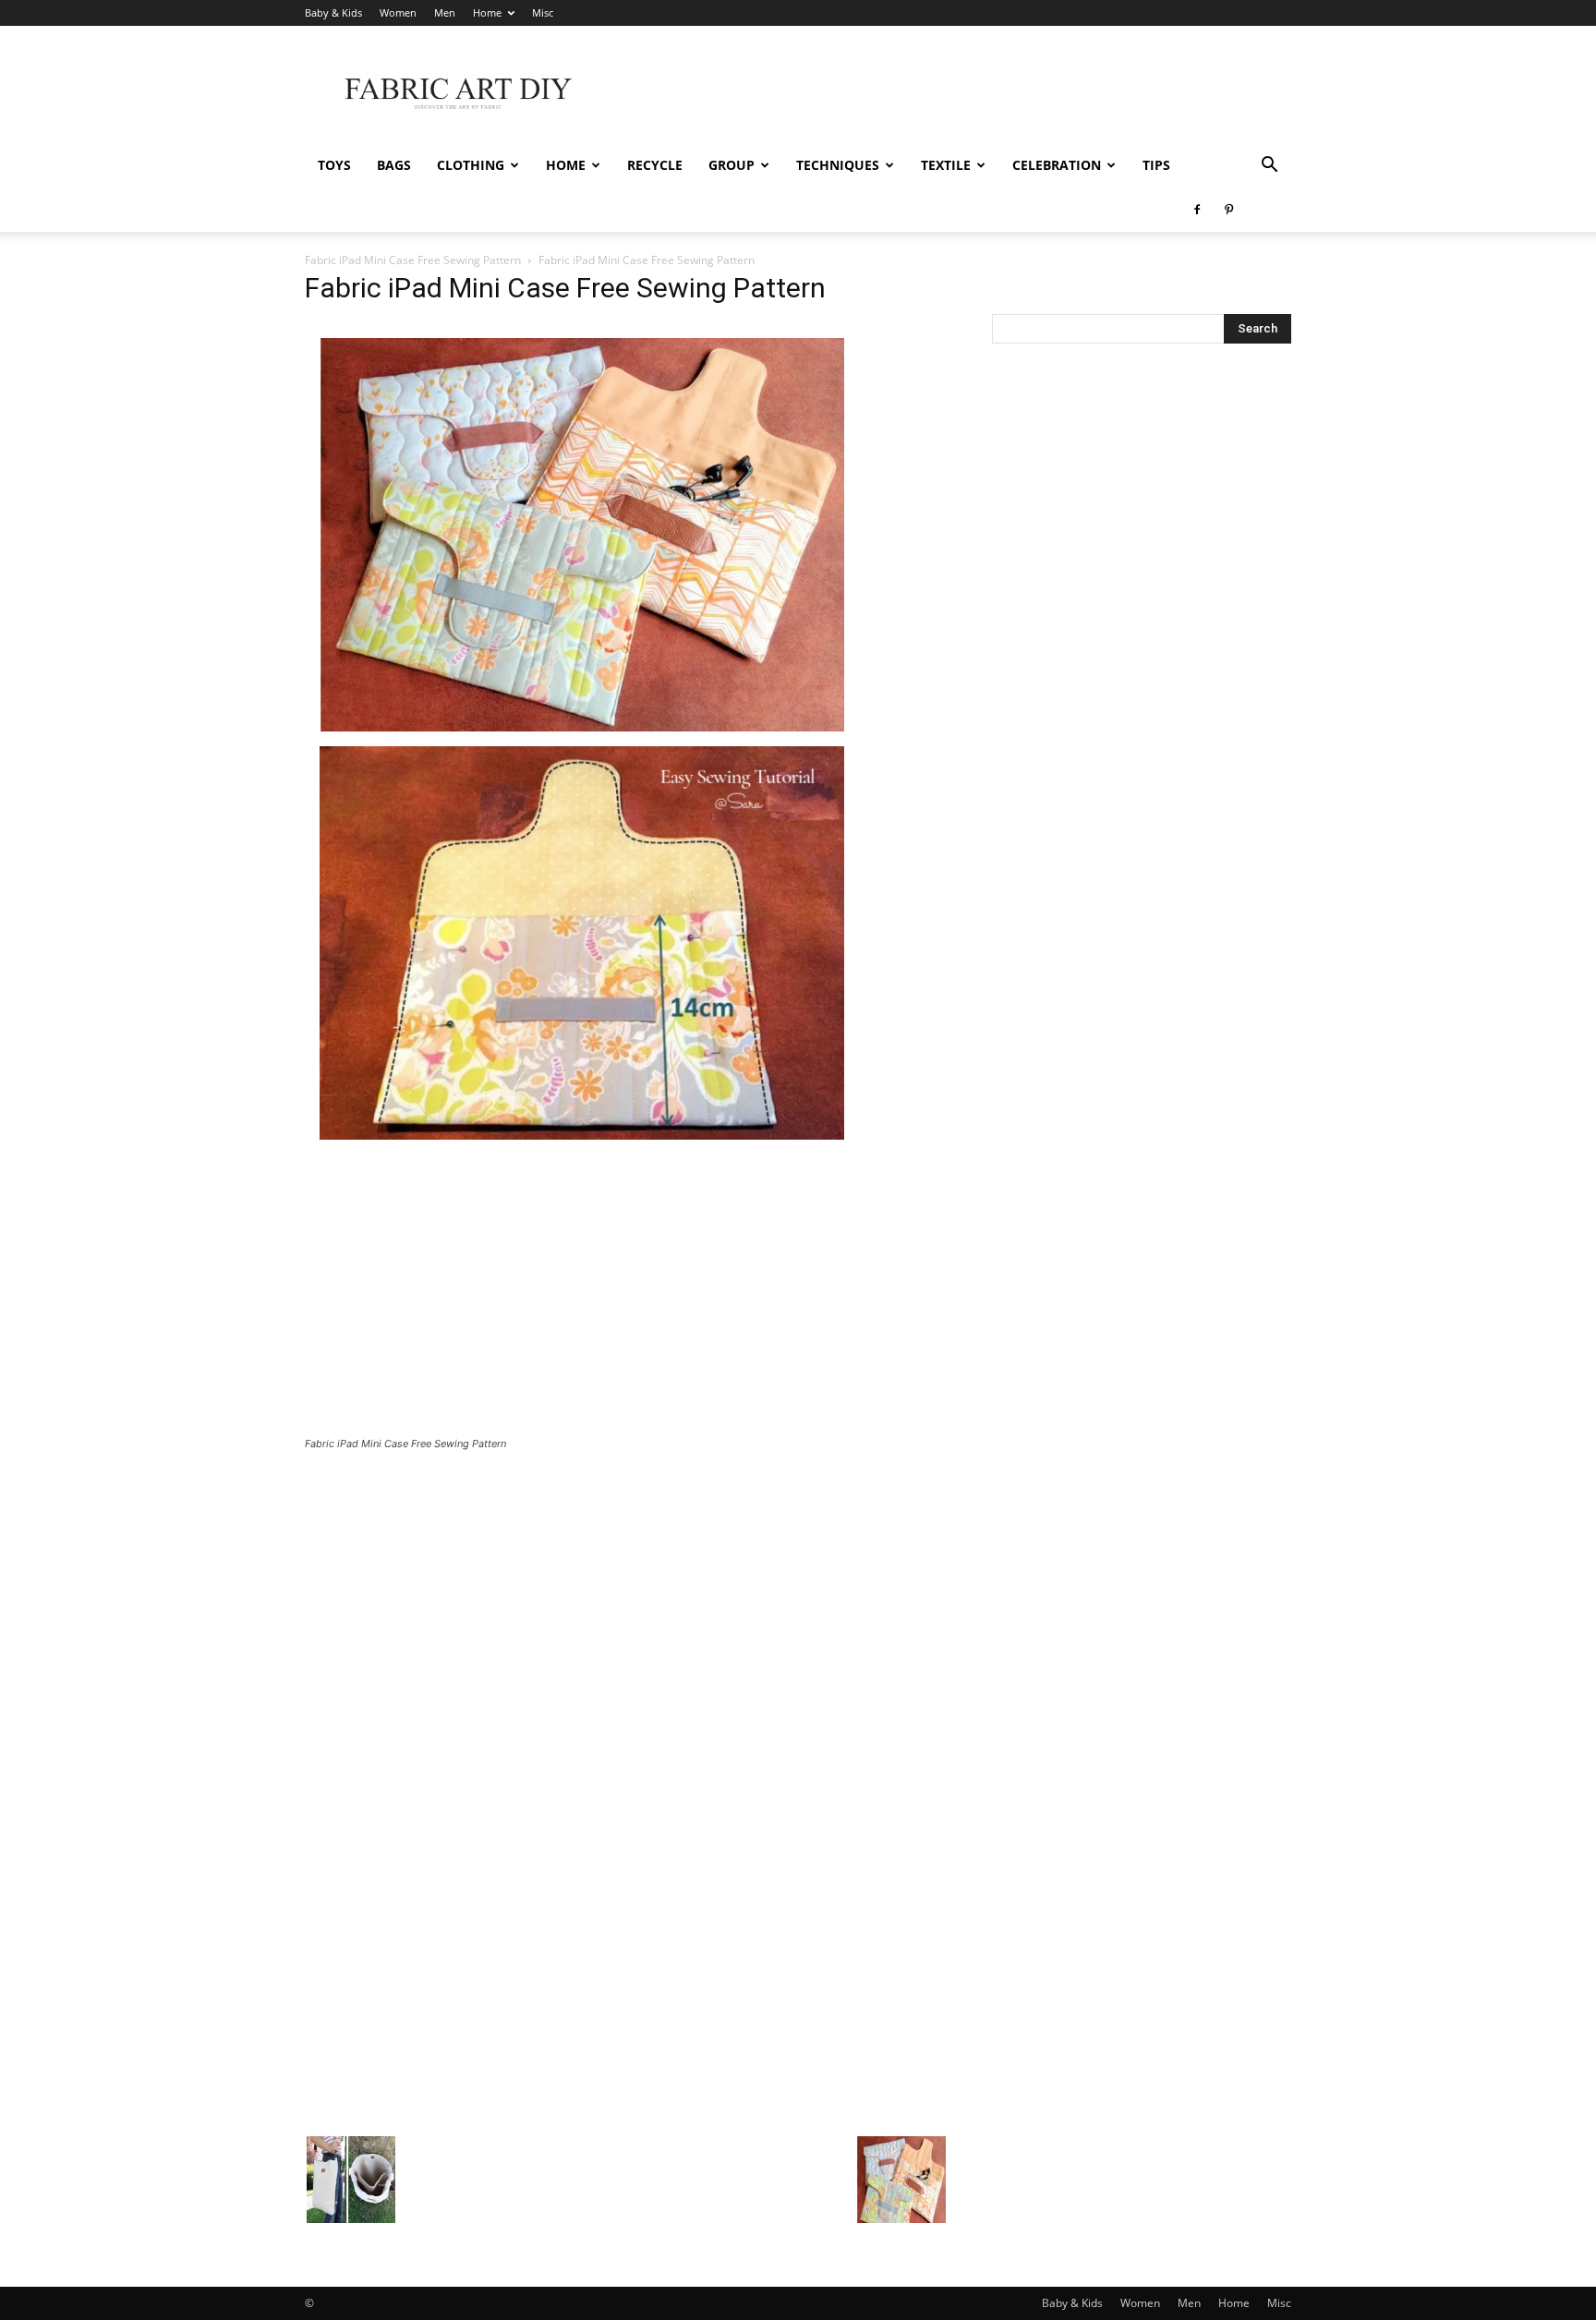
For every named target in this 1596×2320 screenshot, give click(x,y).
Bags (394, 165)
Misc (543, 12)
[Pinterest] (1228, 210)
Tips (1156, 165)
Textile (946, 165)
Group (731, 165)
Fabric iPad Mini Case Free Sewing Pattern (413, 260)
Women (398, 12)
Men (445, 12)
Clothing (471, 165)
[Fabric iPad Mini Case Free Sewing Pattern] (582, 1149)
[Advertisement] (955, 93)
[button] (1269, 167)
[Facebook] (1197, 210)
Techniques (838, 165)
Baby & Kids (333, 12)
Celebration (1057, 165)
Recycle (655, 165)
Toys (334, 165)
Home (487, 12)
